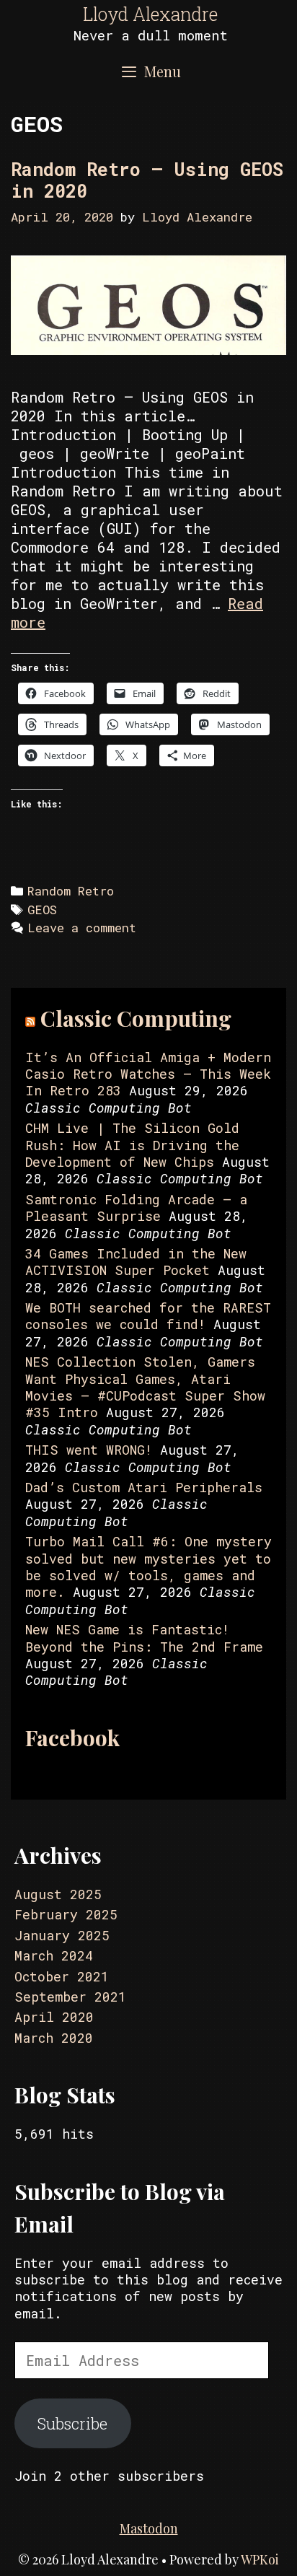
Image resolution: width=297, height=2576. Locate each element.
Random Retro (71, 891)
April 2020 (54, 2017)
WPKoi (260, 2559)
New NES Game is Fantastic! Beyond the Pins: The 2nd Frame (144, 1638)
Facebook (72, 1738)
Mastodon (149, 2528)
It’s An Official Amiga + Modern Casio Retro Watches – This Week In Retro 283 (148, 1074)
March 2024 (54, 1955)
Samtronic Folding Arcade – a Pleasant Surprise (136, 1208)
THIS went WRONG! (89, 1450)
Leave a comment (82, 928)
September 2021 (70, 1997)
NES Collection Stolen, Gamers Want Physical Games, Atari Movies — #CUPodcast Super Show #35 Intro (145, 1387)
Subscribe (72, 2423)
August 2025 (58, 1894)
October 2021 (62, 1976)
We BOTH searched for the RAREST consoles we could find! (148, 1316)
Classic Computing (136, 1018)
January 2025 (62, 1935)
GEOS (42, 910)
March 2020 (54, 2038)
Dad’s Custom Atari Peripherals (144, 1487)
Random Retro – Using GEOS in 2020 (147, 180)
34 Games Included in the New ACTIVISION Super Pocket (136, 1262)
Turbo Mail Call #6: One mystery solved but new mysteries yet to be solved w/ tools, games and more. (148, 1567)
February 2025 (66, 1914)
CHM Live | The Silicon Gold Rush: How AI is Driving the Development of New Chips (132, 1145)
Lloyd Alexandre (150, 14)
